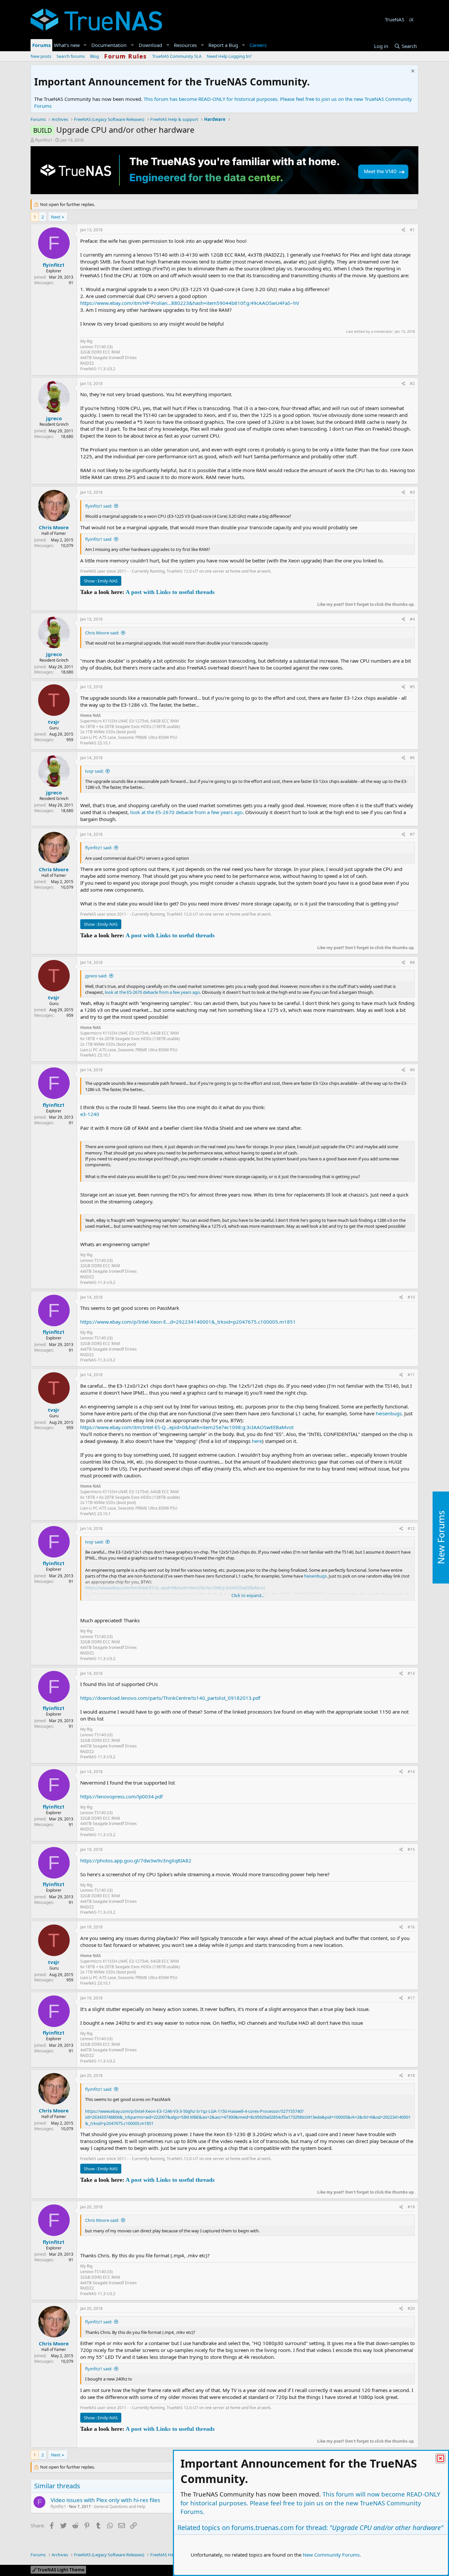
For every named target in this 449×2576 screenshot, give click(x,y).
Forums (41, 45)
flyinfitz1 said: (99, 506)
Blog (95, 56)
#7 (412, 834)
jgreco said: (96, 976)
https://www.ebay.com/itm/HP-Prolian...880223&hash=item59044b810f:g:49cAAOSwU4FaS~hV (190, 303)
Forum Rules (126, 56)
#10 (411, 1297)
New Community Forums (331, 2555)
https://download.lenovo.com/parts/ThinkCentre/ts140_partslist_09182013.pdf (170, 1698)
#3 (412, 492)
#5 (412, 687)
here (257, 1441)
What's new (67, 45)
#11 (411, 1375)
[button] (85, 45)
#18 (411, 2075)
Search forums (71, 56)
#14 (411, 1772)
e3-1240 (90, 1114)
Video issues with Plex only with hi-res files (105, 2500)
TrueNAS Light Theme (60, 2570)
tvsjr (54, 722)
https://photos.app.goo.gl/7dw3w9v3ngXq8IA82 (136, 1860)
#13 (411, 1673)
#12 (411, 1528)
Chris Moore (54, 527)
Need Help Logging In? (229, 56)
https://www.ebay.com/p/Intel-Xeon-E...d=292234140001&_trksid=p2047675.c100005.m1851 (188, 1322)
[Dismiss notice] (412, 72)
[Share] (403, 230)
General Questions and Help (119, 2507)
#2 (412, 384)
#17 (411, 1998)
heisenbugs (389, 1413)
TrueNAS (395, 19)
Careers (258, 45)
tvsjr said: (94, 771)
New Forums (441, 1537)
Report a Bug (223, 45)
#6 (412, 758)
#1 (412, 230)
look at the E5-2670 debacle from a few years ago (186, 812)
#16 (411, 1927)
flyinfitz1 (44, 140)
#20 (411, 2308)
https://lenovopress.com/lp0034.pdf (121, 1796)
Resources (185, 45)
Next (56, 217)
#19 (411, 2207)
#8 (412, 962)
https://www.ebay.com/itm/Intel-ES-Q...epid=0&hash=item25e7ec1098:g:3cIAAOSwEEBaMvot (187, 1427)
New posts (41, 56)
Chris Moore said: (102, 633)
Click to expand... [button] (248, 1595)
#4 (412, 619)
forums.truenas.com (263, 2528)
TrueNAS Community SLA (177, 56)
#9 (412, 1070)
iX (411, 19)
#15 (411, 1849)
